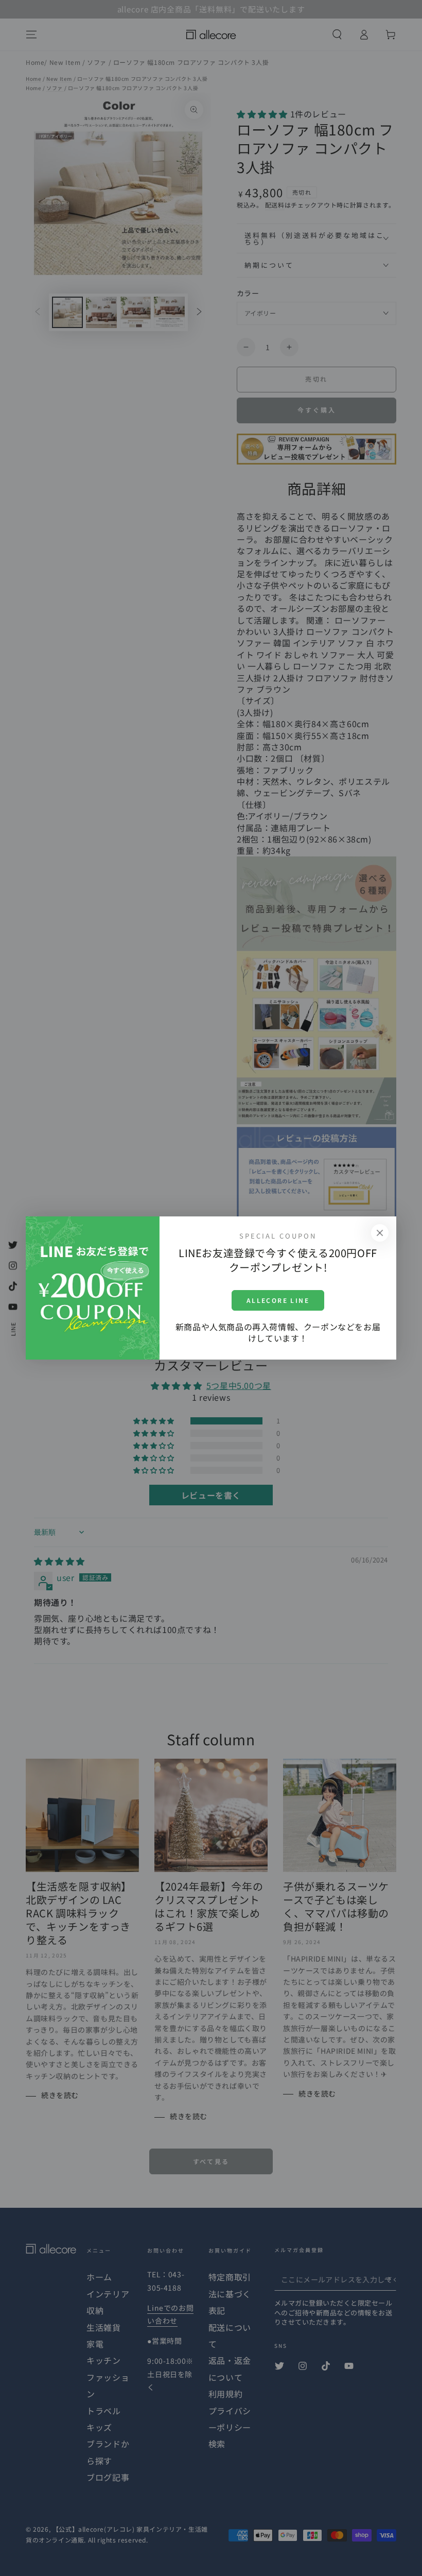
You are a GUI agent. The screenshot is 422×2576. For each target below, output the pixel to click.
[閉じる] (380, 1233)
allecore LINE (278, 1300)
